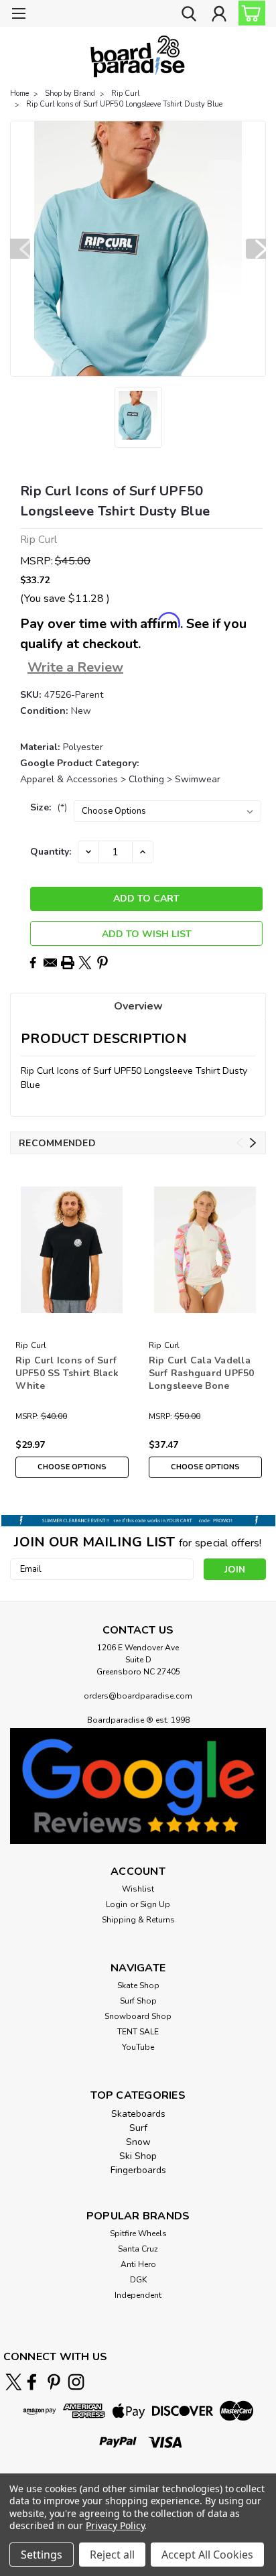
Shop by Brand (70, 94)
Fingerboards (138, 2170)
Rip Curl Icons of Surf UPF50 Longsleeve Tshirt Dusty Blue (124, 104)
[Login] (219, 15)
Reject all (112, 2555)
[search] (189, 15)
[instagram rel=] (76, 2382)
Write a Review (75, 667)
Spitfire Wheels (138, 2233)
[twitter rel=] (14, 2382)
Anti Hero (138, 2264)
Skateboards (138, 2114)
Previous (20, 249)
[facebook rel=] (32, 2382)
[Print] (68, 963)
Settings (42, 2555)
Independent (138, 2295)
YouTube (138, 2047)
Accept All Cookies (207, 2555)
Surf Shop (138, 2001)
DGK (138, 2280)
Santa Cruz (138, 2249)
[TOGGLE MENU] (18, 15)
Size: (49, 807)
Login (117, 1904)
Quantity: (51, 852)
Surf (138, 2128)
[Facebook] (33, 963)
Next (256, 249)
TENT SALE (138, 2032)
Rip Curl (125, 94)
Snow (138, 2142)
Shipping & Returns (138, 1920)
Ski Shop (138, 2156)
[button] (138, 1786)
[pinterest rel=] (54, 2382)
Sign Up (155, 1904)
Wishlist (138, 1889)
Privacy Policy (115, 2525)
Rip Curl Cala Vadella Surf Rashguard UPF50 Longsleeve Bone (202, 1373)
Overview (138, 1006)
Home (19, 94)
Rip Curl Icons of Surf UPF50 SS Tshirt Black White (67, 1373)
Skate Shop (138, 1985)
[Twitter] (85, 963)
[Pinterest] (102, 963)
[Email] (50, 963)
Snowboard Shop (138, 2016)
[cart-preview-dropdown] (249, 13)
